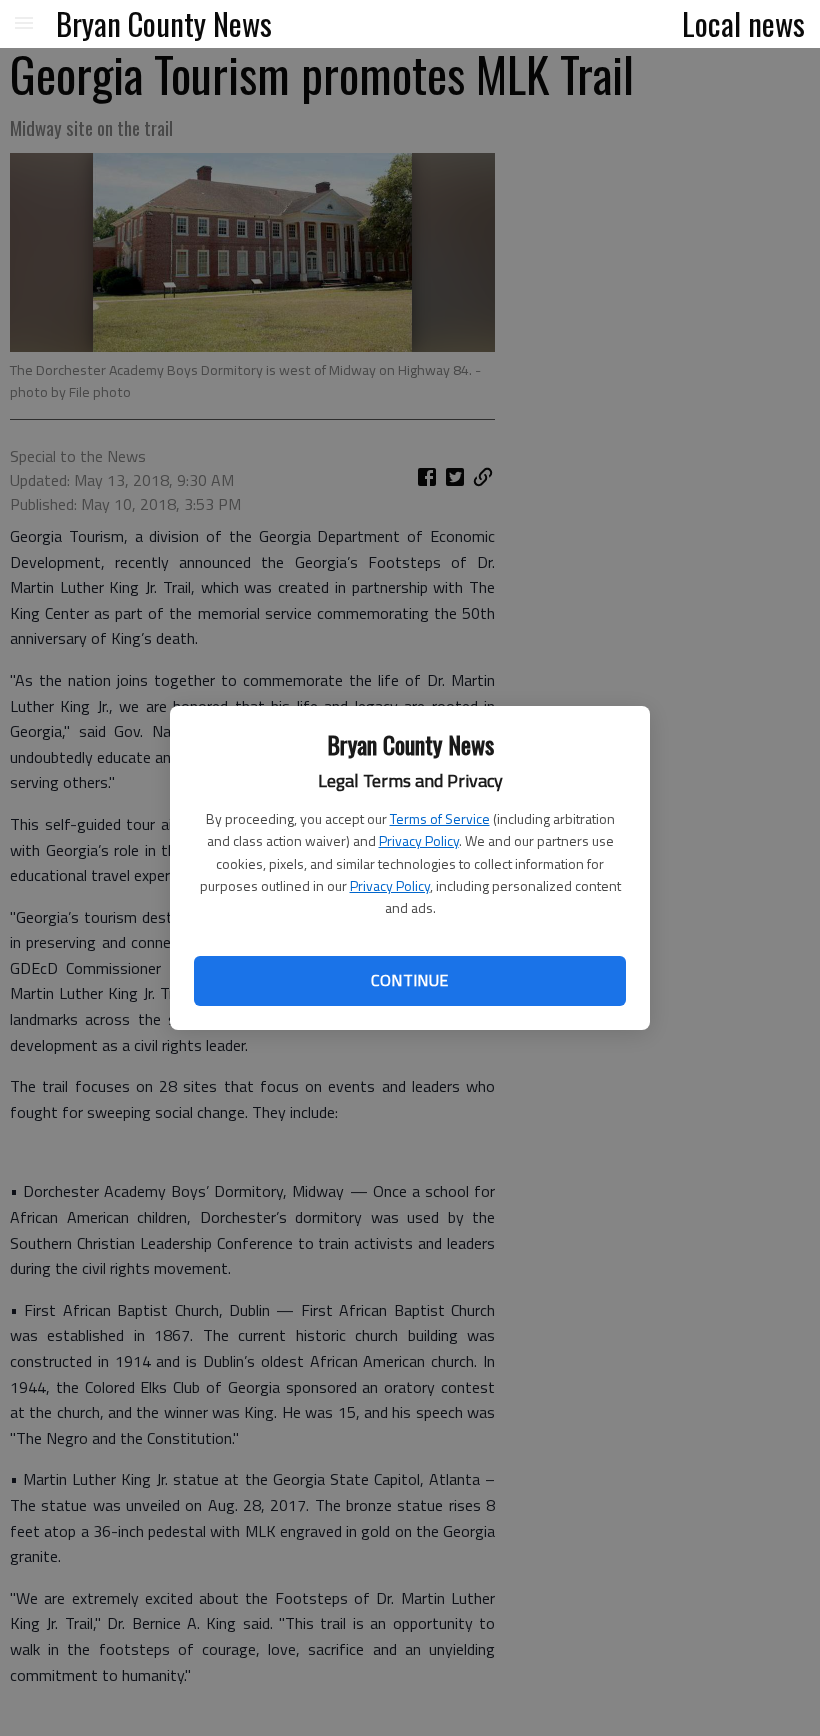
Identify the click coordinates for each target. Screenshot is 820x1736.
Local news (743, 23)
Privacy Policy (419, 840)
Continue (409, 980)
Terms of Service (440, 818)
